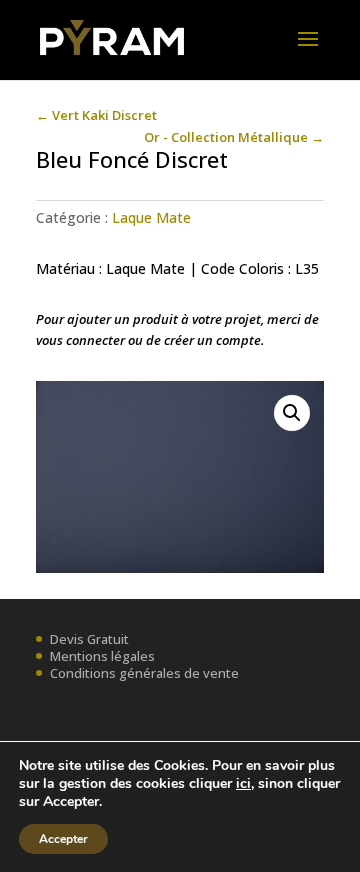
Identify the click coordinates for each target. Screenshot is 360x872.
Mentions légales (102, 656)
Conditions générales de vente (144, 673)
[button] (292, 413)
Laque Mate (151, 217)
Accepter (63, 839)
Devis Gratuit (89, 639)
